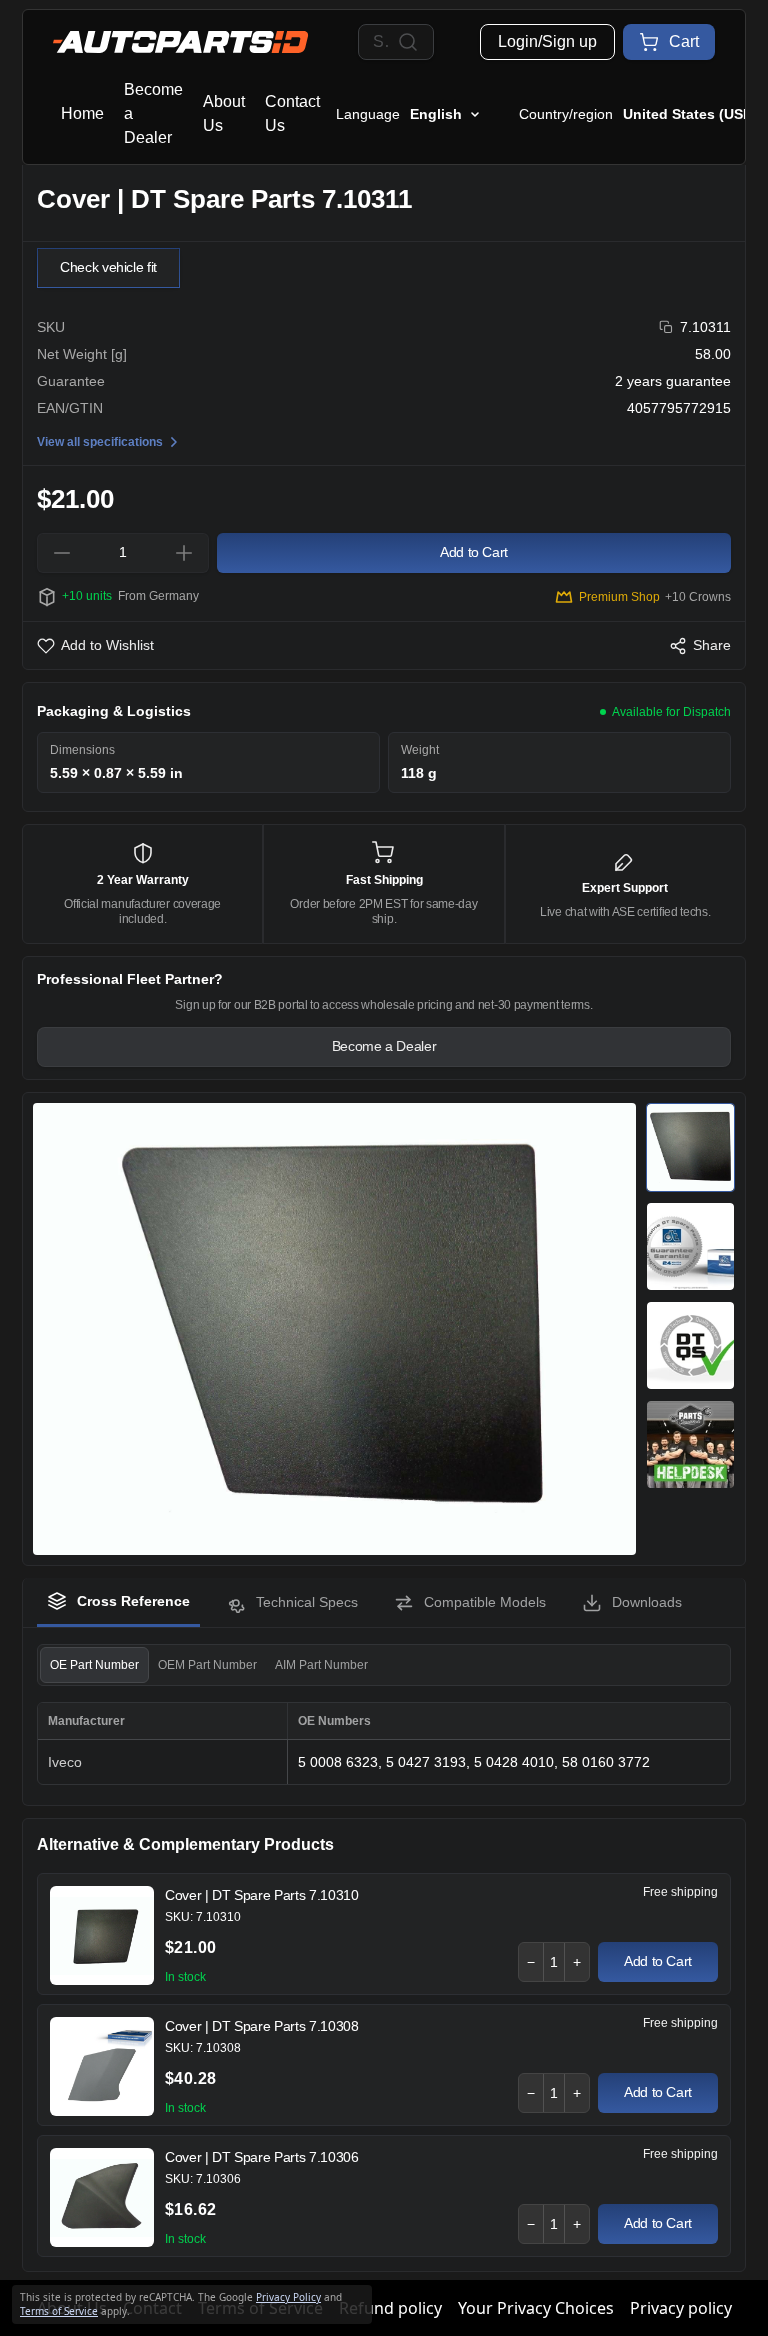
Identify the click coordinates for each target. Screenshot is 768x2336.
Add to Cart (658, 1961)
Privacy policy (681, 2308)
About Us (224, 113)
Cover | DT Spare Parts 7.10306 (262, 2157)
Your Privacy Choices (536, 2308)
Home (82, 113)
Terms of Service (59, 2311)
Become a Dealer (153, 113)
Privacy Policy (288, 2297)
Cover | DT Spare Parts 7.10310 (262, 1895)
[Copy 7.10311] (666, 327)
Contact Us (292, 113)
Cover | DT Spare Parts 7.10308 (262, 2026)
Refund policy (390, 2308)
